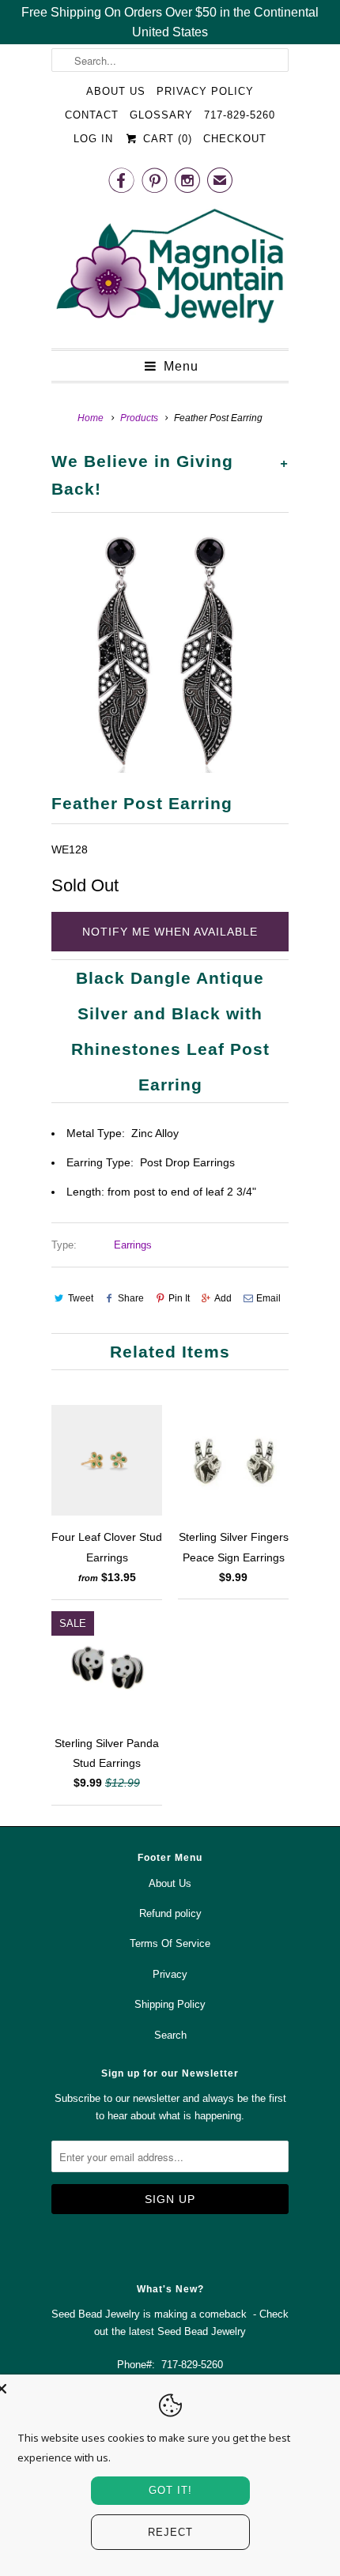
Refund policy (170, 1913)
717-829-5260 (240, 115)
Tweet (81, 1298)
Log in (93, 139)
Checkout (235, 139)
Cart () (165, 139)
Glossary (161, 115)
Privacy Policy (205, 91)
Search (170, 2035)
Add (223, 1298)
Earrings (133, 1245)
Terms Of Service (170, 1943)
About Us (116, 91)
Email (268, 1298)
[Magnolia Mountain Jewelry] (170, 270)
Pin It (179, 1298)
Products (139, 418)
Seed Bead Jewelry (202, 2331)
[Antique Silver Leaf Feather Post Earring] (170, 653)
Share (131, 1298)
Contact (92, 115)
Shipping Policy (170, 2004)
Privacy (170, 1974)
